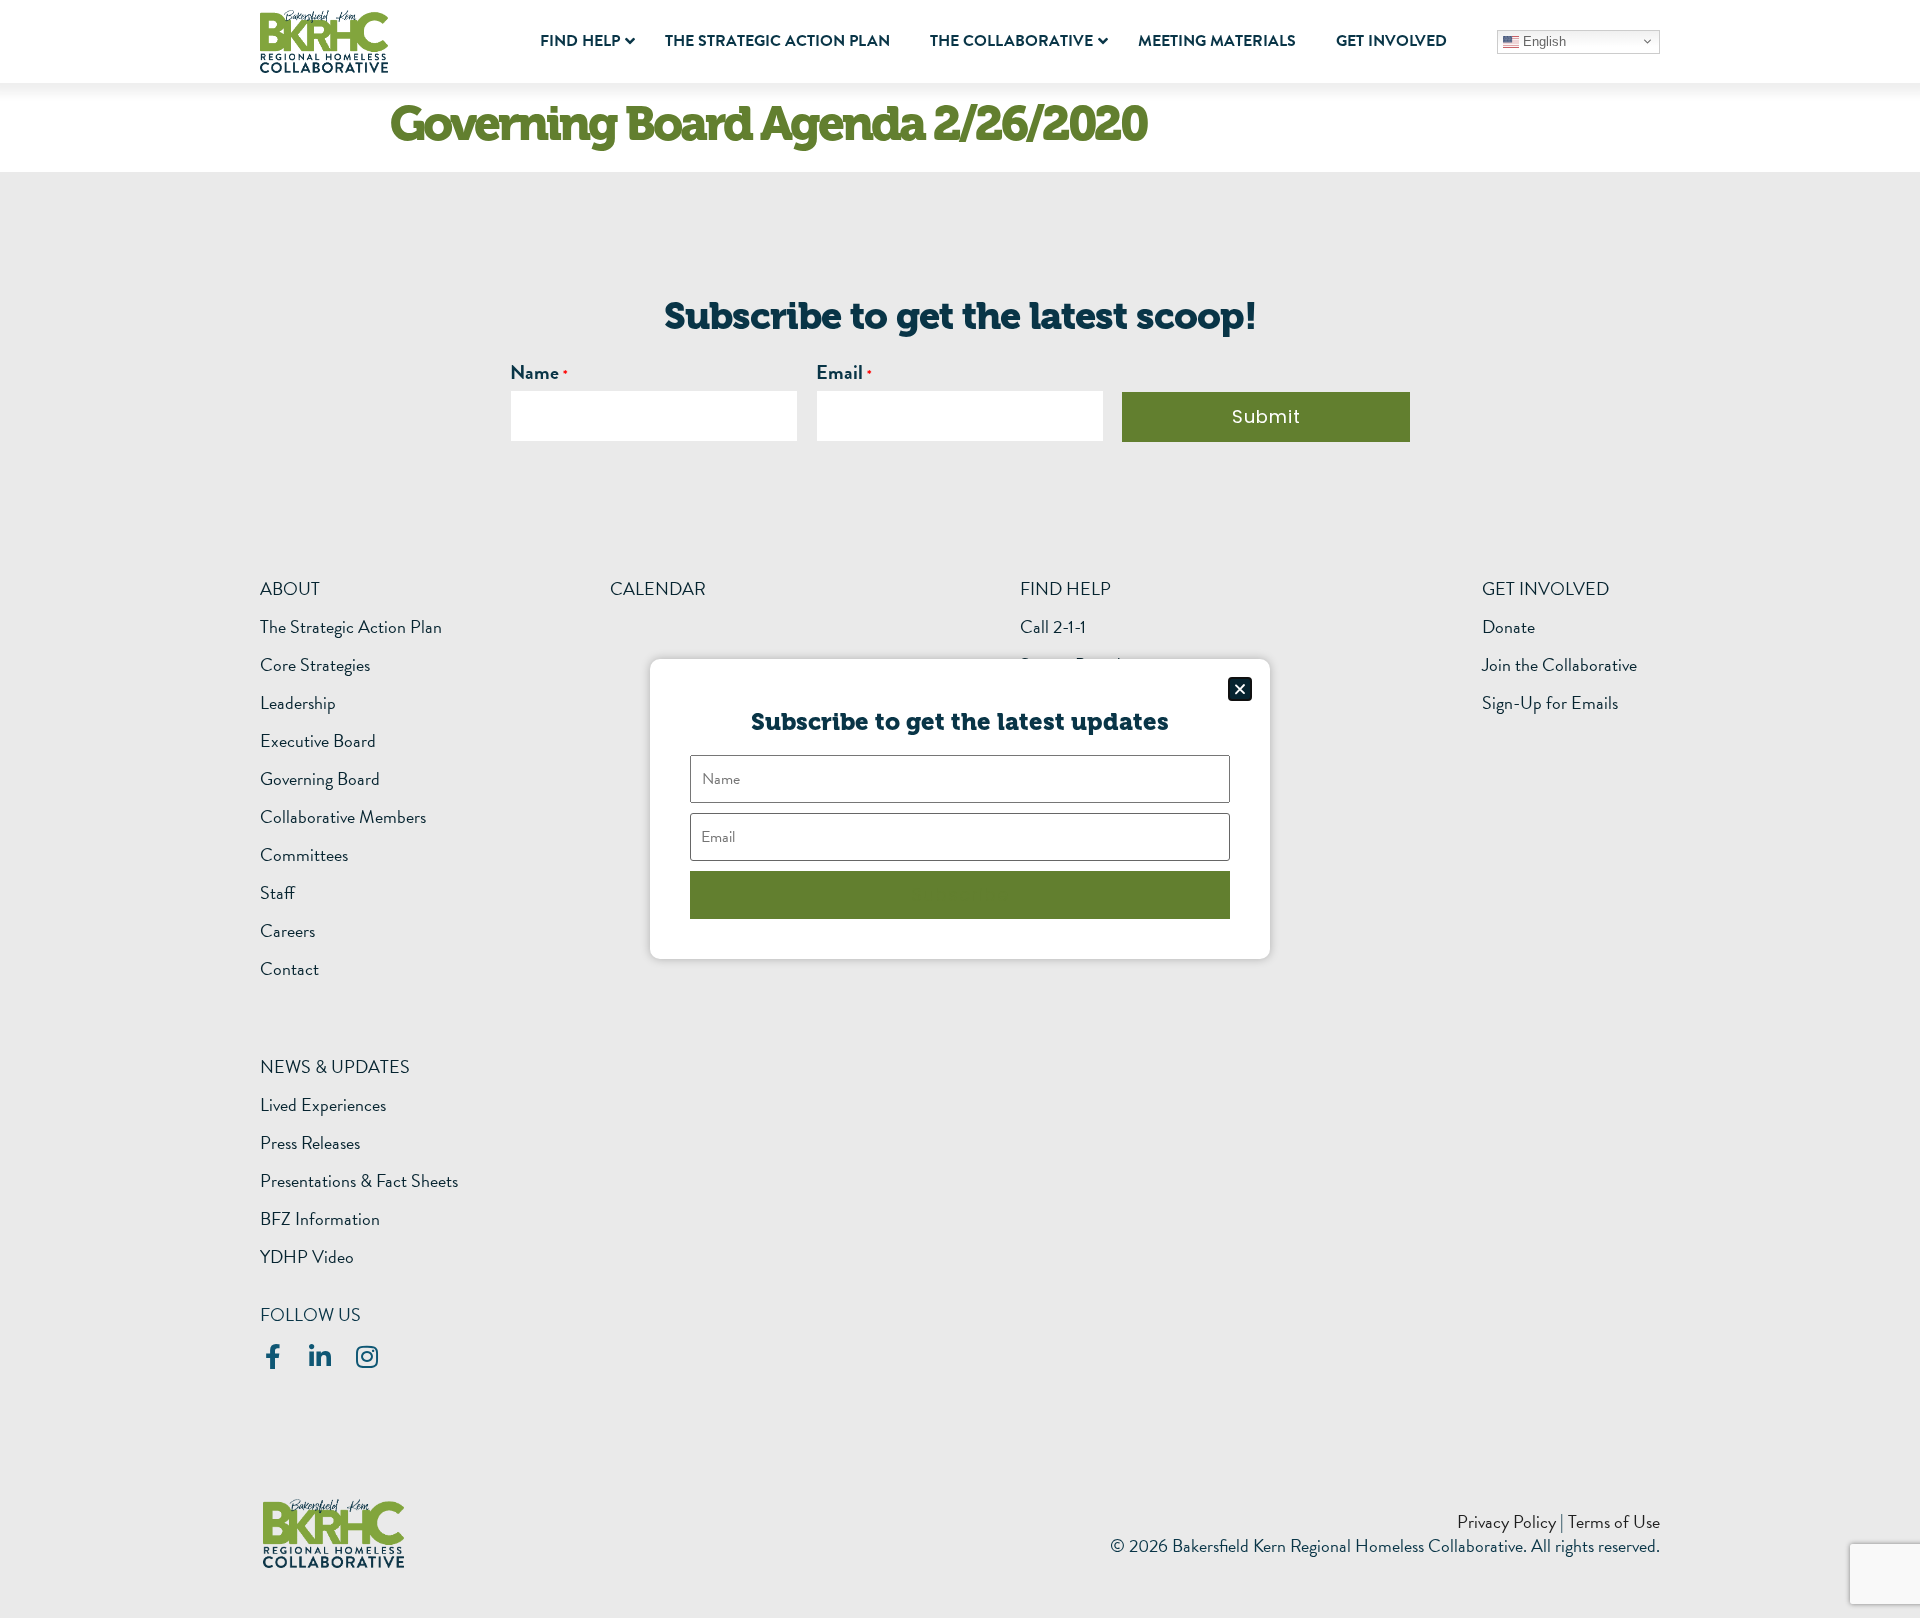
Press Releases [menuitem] (310, 1143)
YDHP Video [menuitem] (307, 1257)
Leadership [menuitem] (298, 703)
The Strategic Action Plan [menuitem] (351, 627)
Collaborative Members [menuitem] (343, 817)
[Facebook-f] (272, 1356)
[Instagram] (366, 1356)
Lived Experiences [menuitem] (323, 1105)
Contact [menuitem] (289, 969)
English (1542, 40)
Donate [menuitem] (1508, 627)
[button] (1240, 689)
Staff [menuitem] (277, 893)
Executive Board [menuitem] (318, 741)
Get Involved (1545, 588)
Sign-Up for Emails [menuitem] (1550, 703)
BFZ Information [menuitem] (320, 1219)
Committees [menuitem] (304, 855)
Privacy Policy (1506, 1521)
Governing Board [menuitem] (320, 779)
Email (839, 372)
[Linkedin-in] (319, 1356)
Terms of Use (1614, 1521)
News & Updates (335, 1066)
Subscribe (960, 894)
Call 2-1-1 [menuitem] (1053, 627)
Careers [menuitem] (287, 931)
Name (534, 372)
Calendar (658, 588)
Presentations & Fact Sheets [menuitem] (359, 1181)
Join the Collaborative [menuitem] (1559, 665)
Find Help (1065, 588)
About (290, 588)
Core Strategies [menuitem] (315, 665)
